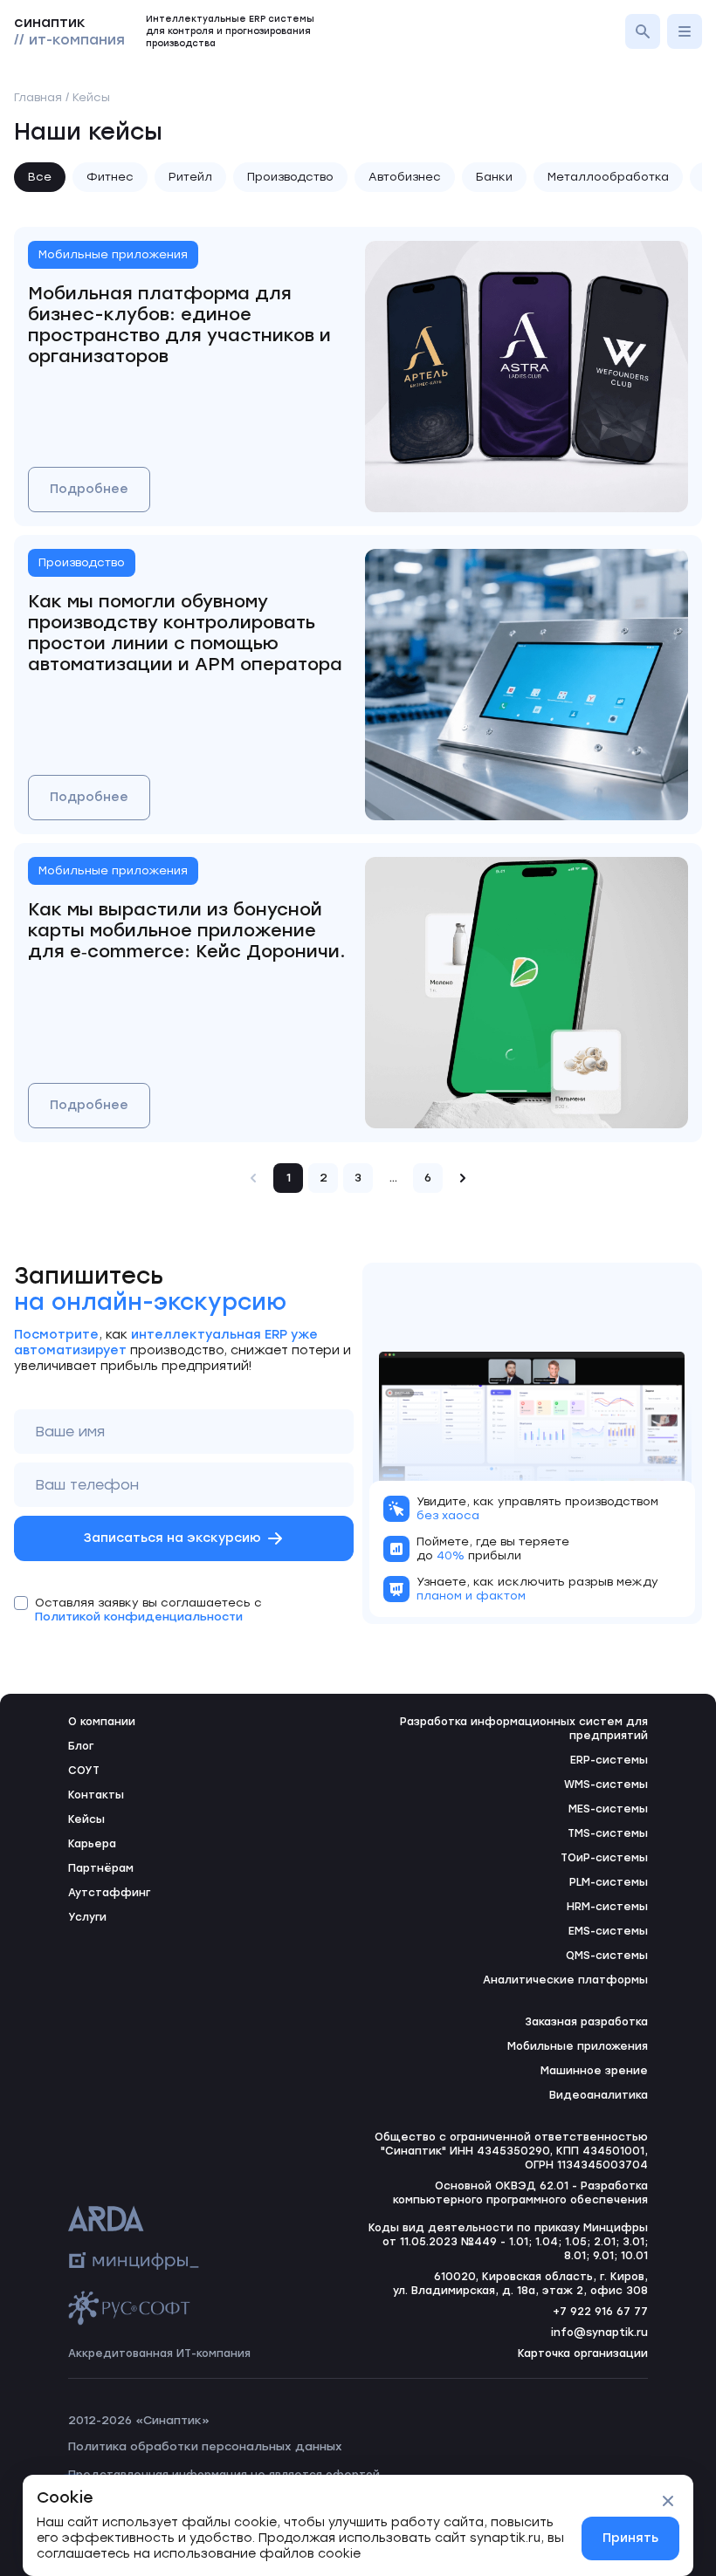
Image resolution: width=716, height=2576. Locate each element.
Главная (38, 97)
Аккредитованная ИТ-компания (159, 2353)
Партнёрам (101, 1868)
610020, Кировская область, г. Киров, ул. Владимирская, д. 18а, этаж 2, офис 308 (520, 2284)
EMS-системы (608, 1931)
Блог (81, 1746)
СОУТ (84, 1771)
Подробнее (89, 489)
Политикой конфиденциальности (139, 1617)
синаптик (69, 31)
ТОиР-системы (604, 1858)
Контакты (96, 1795)
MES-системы (608, 1809)
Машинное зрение (594, 2071)
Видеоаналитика (599, 2095)
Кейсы (86, 1819)
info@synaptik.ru (599, 2333)
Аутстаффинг (109, 1893)
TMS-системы (608, 1833)
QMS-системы (607, 1956)
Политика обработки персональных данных (205, 2446)
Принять (630, 2538)
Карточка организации (583, 2353)
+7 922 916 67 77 (600, 2312)
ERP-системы (609, 1760)
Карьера (92, 1844)
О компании (102, 1722)
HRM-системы (607, 1907)
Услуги (87, 1917)
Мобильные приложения (578, 2046)
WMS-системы (606, 1785)
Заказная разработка (586, 2022)
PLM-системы (609, 1882)
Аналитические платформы (565, 1980)
